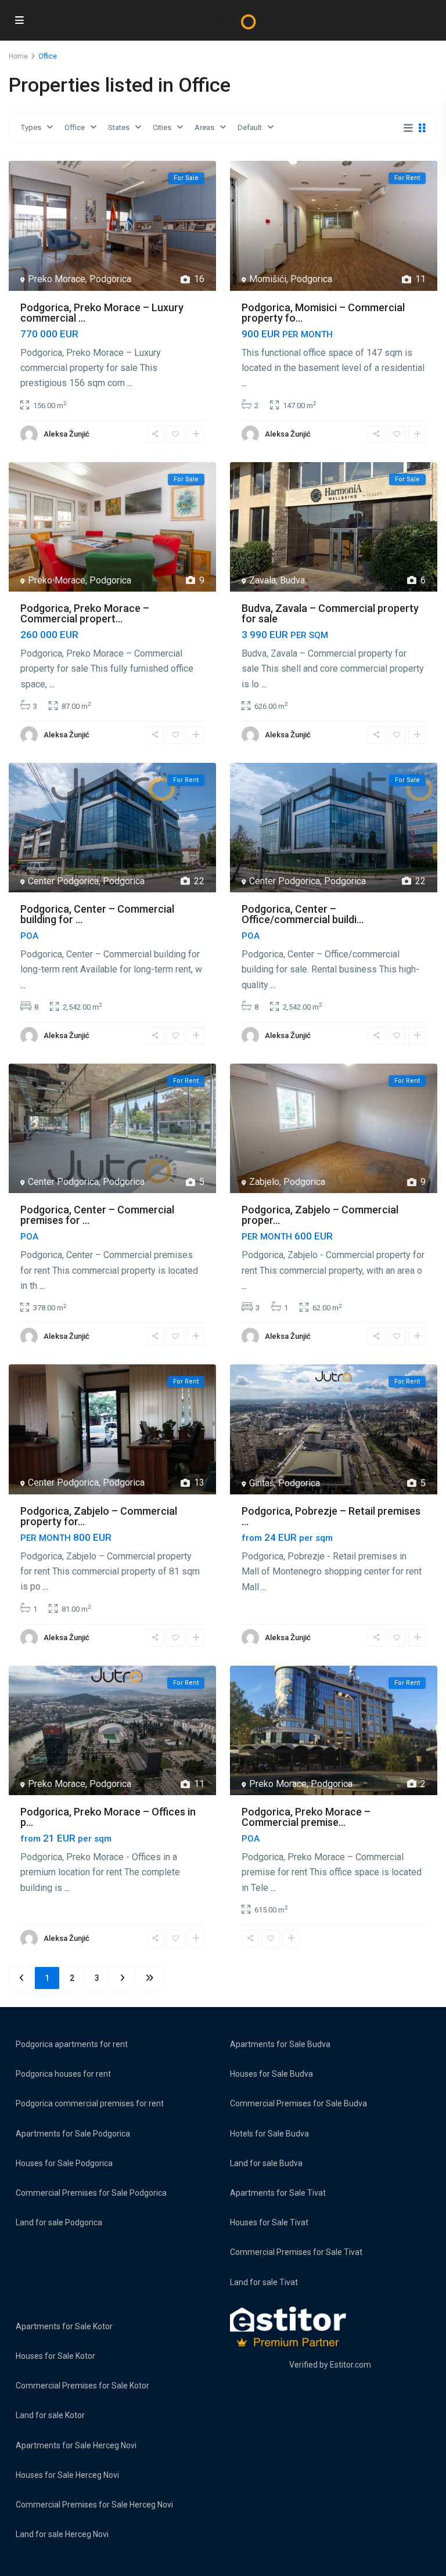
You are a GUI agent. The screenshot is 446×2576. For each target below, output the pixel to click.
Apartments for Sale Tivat (278, 2193)
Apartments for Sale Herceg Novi (76, 2445)
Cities (162, 127)
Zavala (262, 580)
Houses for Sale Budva (271, 2074)
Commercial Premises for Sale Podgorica (91, 2193)
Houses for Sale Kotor (55, 2356)
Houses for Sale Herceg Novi (67, 2475)
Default (250, 127)
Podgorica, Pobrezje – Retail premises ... (331, 1516)
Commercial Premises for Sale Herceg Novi (94, 2505)
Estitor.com (350, 2365)
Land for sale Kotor (50, 2415)
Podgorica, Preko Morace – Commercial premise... (306, 1817)
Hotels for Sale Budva (269, 2134)
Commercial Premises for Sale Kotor (82, 2386)
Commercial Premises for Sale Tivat (296, 2252)
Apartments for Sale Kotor (64, 2326)
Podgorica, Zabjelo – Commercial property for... (99, 1516)
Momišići (268, 279)
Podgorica (110, 279)
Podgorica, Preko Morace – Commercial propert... (85, 613)
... (130, 383)
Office (75, 127)
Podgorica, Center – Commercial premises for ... (97, 1215)
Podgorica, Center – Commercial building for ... (97, 914)
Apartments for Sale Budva (280, 2044)
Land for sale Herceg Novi (62, 2534)
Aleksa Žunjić (66, 434)
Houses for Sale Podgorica (64, 2163)
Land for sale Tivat (264, 2282)
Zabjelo (264, 1182)
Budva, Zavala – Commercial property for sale (330, 613)
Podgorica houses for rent (63, 2074)
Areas (204, 127)
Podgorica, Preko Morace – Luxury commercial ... (102, 313)
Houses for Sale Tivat (269, 2222)
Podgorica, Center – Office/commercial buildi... (303, 914)
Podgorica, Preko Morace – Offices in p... (108, 1817)
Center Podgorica (63, 881)
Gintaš (262, 1483)
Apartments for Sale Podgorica (73, 2134)
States (119, 127)
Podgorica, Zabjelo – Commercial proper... (320, 1215)
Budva (292, 580)
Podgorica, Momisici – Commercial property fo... (323, 313)
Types (31, 127)
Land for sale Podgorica (59, 2222)
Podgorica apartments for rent (72, 2044)
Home (18, 56)
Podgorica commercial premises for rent (90, 2103)
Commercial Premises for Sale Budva (298, 2103)
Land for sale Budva (266, 2163)
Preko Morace (57, 279)
